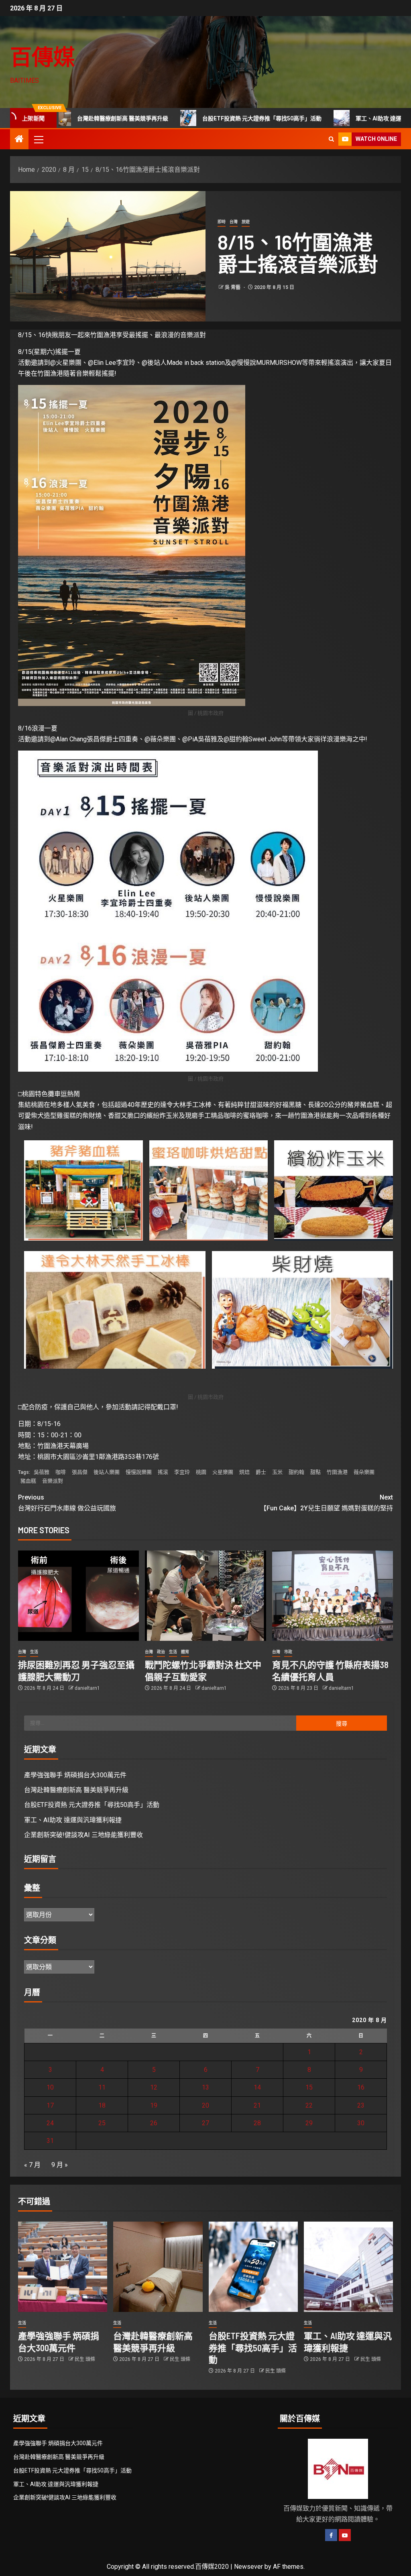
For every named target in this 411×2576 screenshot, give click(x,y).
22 (309, 2105)
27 (205, 2123)
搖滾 (163, 1472)
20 (205, 2105)
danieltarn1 (87, 1688)
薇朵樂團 (364, 1472)
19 (154, 2105)
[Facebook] (331, 2535)
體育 (185, 1652)
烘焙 (244, 1472)
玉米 (277, 1472)
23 (361, 2105)
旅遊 (246, 222)
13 (205, 2087)
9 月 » (60, 2165)
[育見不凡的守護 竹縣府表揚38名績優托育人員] (333, 1596)
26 (154, 2123)
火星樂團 (223, 1472)
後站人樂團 (107, 1472)
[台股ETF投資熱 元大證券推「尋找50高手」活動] (253, 2267)
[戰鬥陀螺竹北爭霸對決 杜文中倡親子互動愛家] (205, 1596)
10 (50, 2087)
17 (50, 2105)
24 (50, 2123)
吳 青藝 (233, 287)
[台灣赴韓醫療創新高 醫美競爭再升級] (158, 2267)
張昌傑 (80, 1472)
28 (257, 2123)
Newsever (248, 2567)
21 (257, 2105)
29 (309, 2123)
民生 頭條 (85, 2359)
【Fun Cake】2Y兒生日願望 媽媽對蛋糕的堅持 (327, 1503)
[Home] (19, 140)
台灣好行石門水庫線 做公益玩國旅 (67, 1503)
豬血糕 (28, 1481)
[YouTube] (345, 2535)
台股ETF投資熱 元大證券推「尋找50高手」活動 (204, 118)
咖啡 (61, 1472)
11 (102, 2087)
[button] (38, 139)
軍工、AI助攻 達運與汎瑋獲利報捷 (340, 118)
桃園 (201, 1472)
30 (361, 2123)
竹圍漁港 (337, 1472)
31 (50, 2141)
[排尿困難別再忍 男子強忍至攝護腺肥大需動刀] (78, 1596)
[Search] (331, 139)
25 (102, 2123)
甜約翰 (296, 1472)
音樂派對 (53, 1481)
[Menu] (38, 139)
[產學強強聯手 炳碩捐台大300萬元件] (63, 2267)
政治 (161, 1652)
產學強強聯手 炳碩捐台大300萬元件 (75, 1775)
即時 (222, 222)
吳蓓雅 (42, 1472)
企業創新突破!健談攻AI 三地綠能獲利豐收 (83, 1835)
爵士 (261, 1472)
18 (102, 2105)
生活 (34, 1652)
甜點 (315, 1472)
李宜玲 (182, 1472)
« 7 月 (32, 2165)
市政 (288, 1652)
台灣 (234, 222)
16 (361, 2087)
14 (257, 2087)
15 (309, 2087)
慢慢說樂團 (139, 1472)
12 (154, 2087)
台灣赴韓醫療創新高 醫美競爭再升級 (76, 1790)
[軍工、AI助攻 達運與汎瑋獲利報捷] (348, 2267)
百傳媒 (43, 56)
